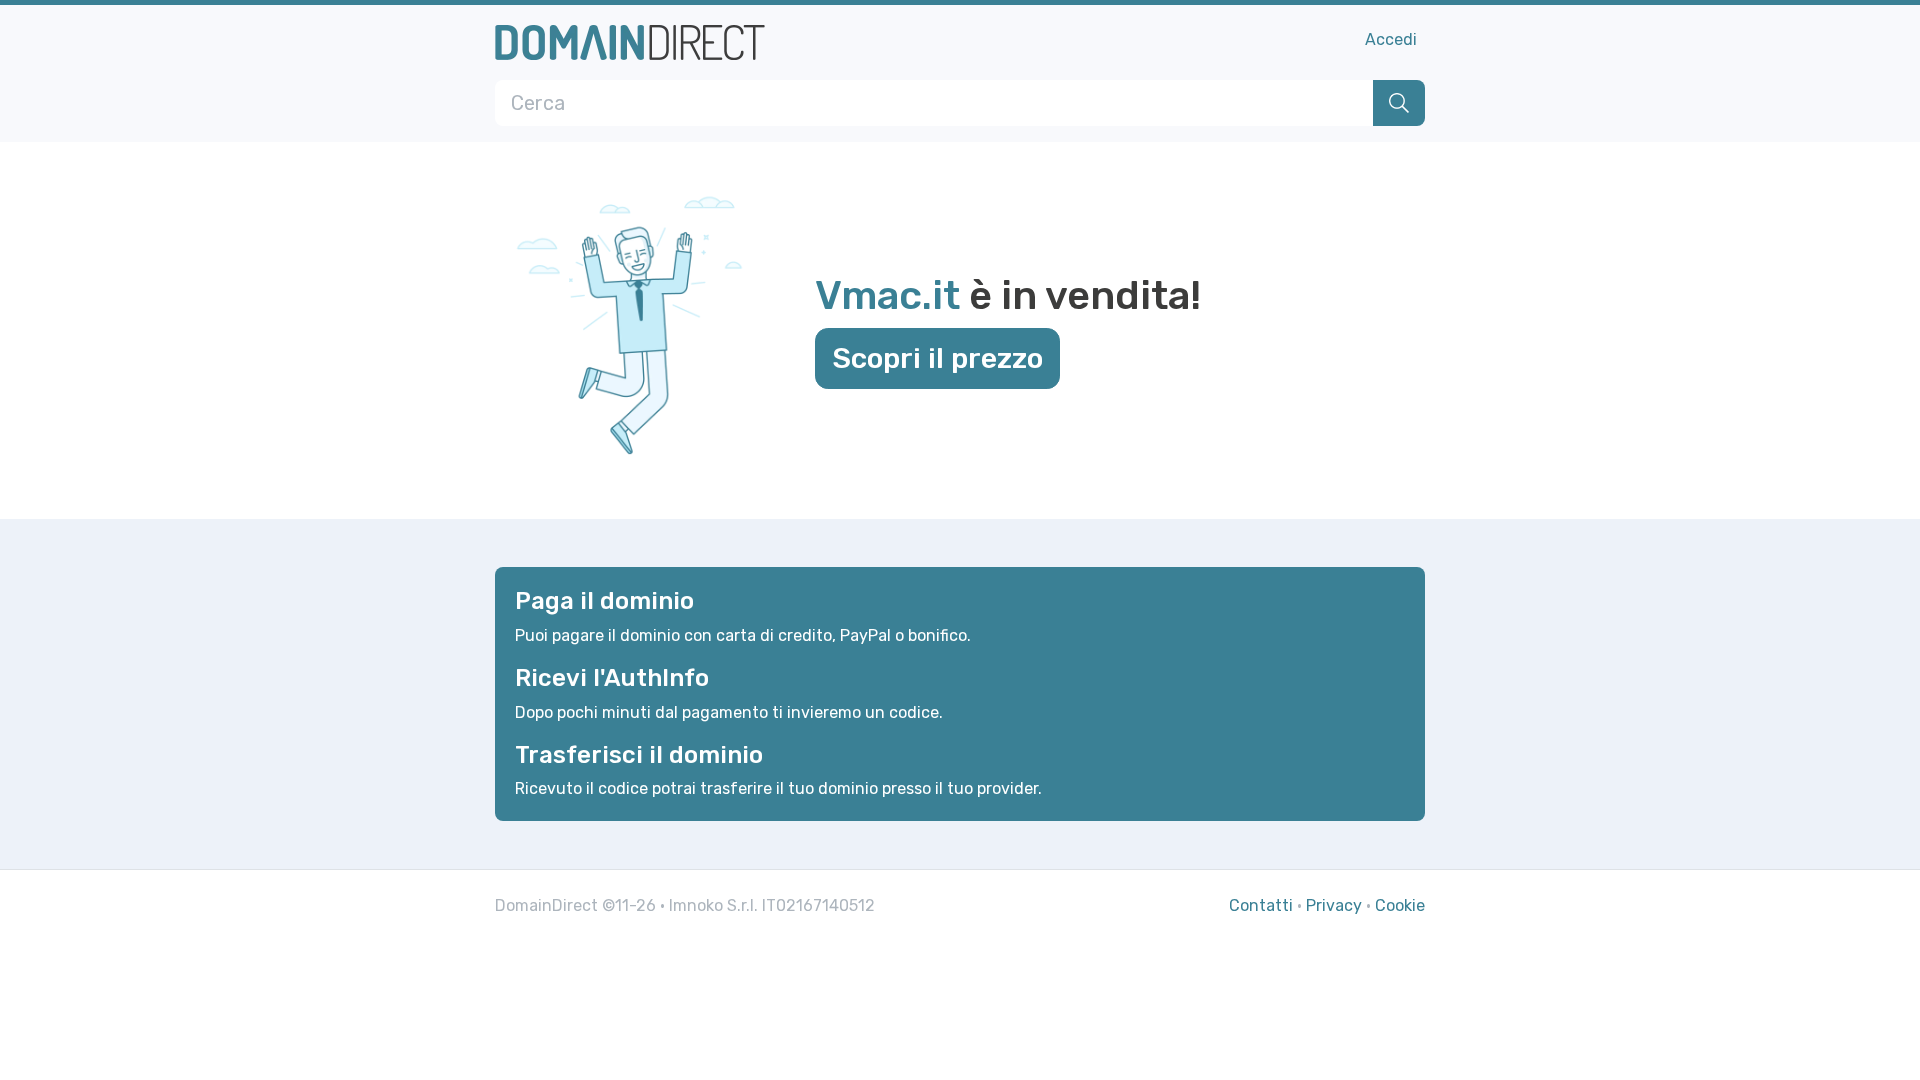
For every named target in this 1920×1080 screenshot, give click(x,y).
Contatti (1261, 905)
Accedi (1391, 39)
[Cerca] (1399, 103)
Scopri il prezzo (937, 358)
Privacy (1334, 905)
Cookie (1400, 905)
